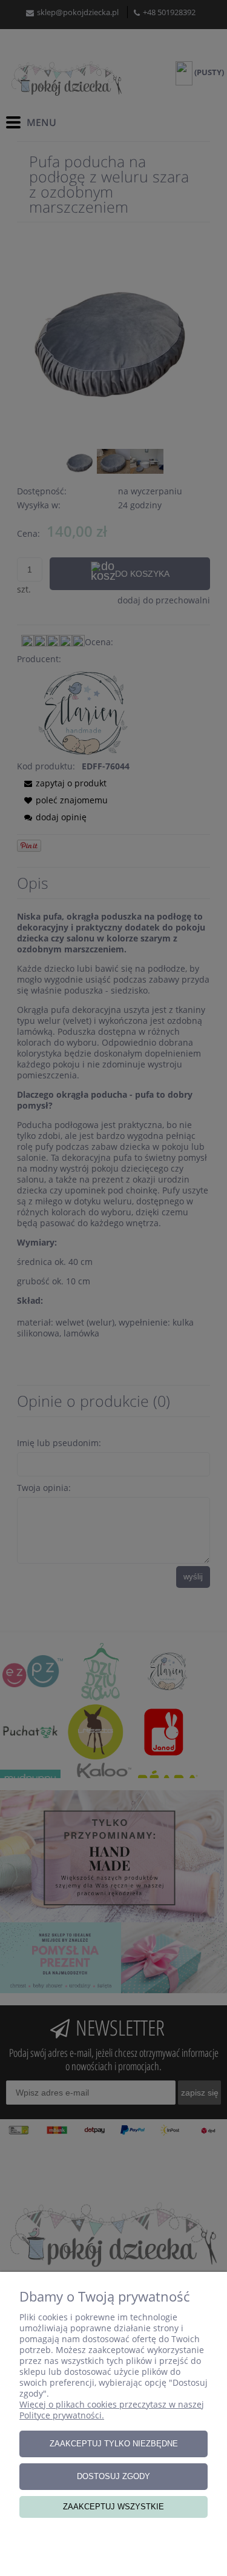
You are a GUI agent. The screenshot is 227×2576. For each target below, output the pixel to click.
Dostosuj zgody (113, 2476)
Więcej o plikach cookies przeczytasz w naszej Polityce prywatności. (112, 2410)
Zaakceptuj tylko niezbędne (114, 2444)
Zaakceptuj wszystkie (113, 2507)
